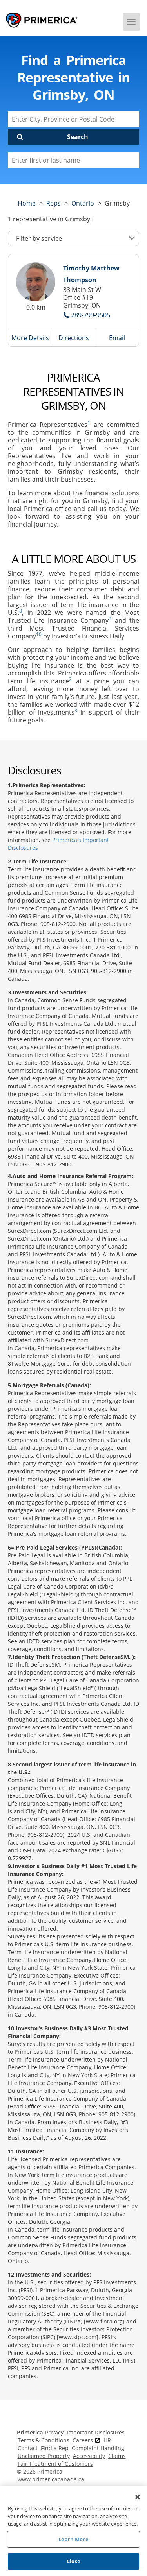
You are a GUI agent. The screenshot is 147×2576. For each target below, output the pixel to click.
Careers (83, 2440)
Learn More (73, 2539)
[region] (73, 2531)
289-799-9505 (91, 315)
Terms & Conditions (44, 2440)
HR (107, 2440)
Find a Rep (55, 2448)
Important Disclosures (96, 2432)
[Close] (138, 2497)
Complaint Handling (98, 2448)
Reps (54, 203)
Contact (28, 2448)
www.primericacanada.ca (51, 2479)
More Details (30, 338)
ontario (83, 203)
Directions (74, 338)
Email (117, 338)
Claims (117, 2456)
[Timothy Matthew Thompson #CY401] (36, 282)
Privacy (54, 2432)
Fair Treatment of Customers (55, 2464)
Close (73, 2561)
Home (27, 203)
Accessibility (89, 2456)
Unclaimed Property (44, 2456)
